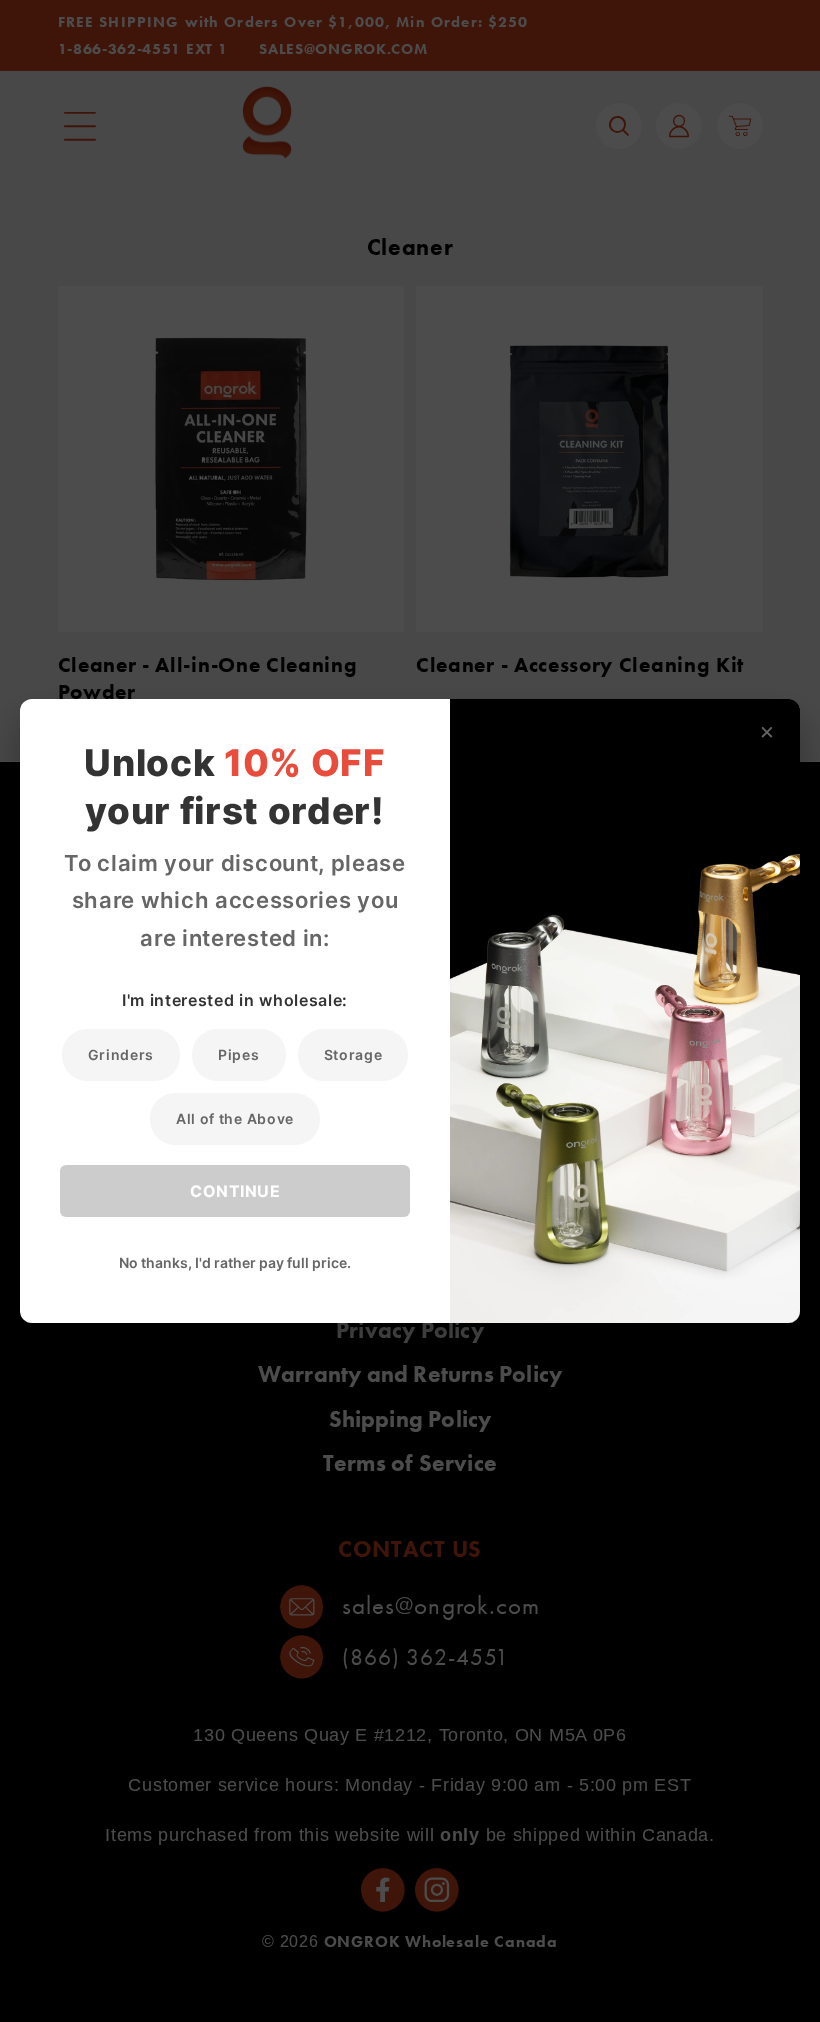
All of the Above (235, 1118)
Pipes (238, 1054)
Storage (353, 1054)
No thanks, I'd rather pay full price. (235, 1262)
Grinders (121, 1054)
